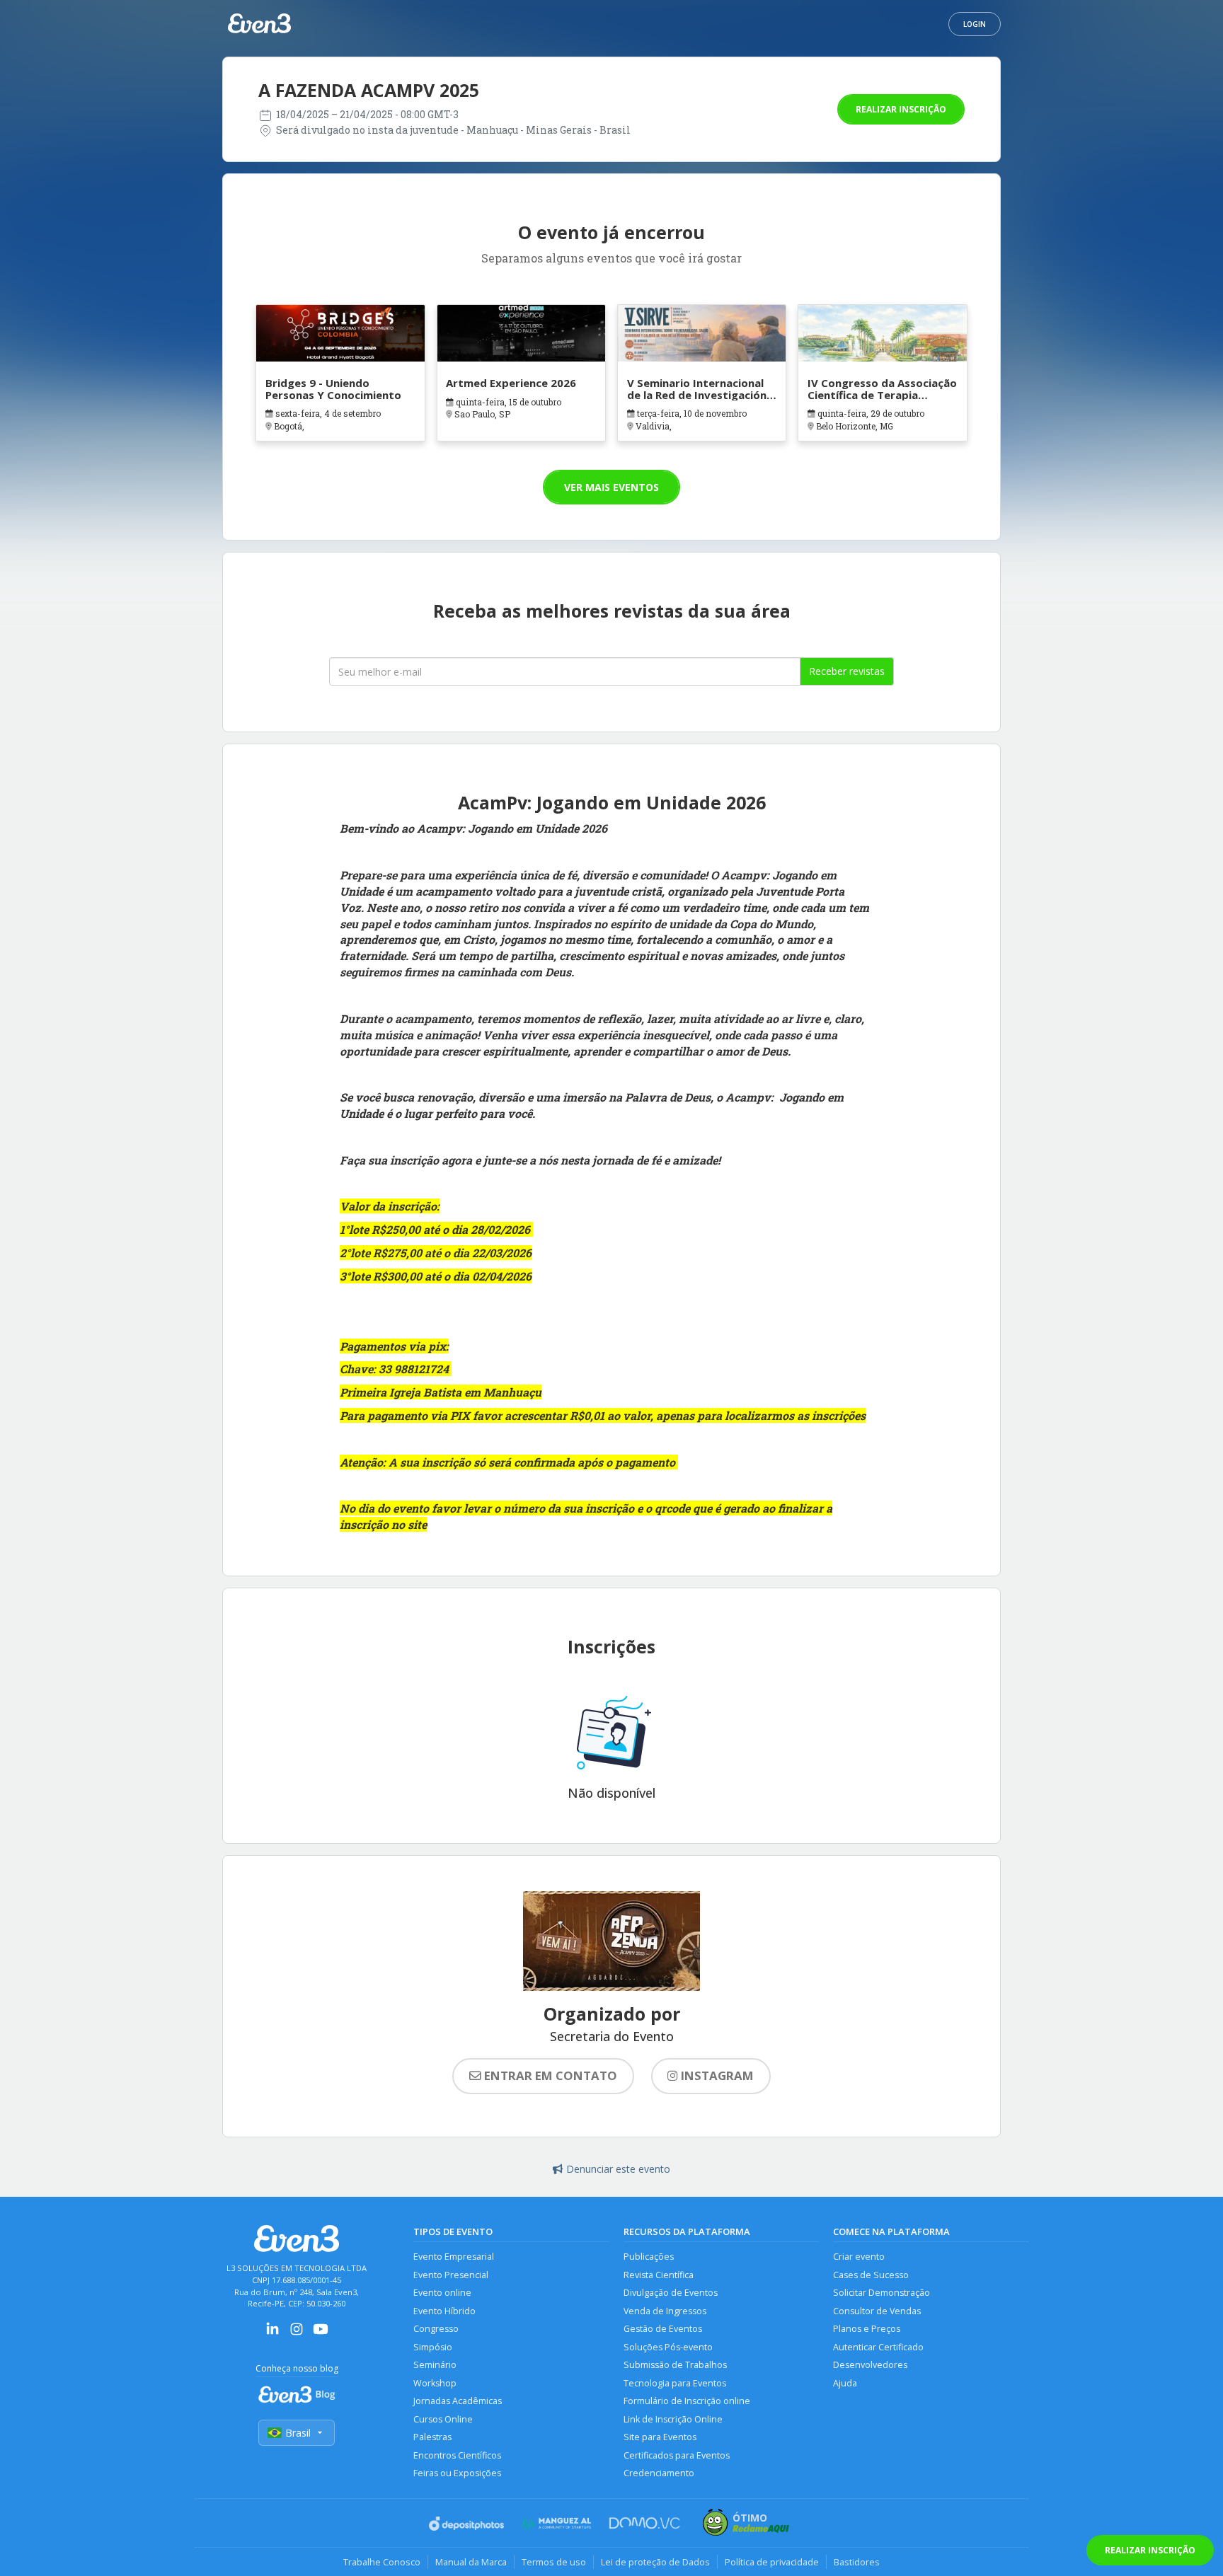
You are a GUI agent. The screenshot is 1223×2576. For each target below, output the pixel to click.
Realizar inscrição (901, 109)
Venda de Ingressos (665, 2311)
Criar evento (859, 2257)
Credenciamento (659, 2473)
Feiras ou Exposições (457, 2473)
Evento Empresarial (454, 2257)
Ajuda (845, 2383)
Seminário (435, 2365)
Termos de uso (554, 2562)
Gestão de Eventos (663, 2329)
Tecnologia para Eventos (675, 2383)
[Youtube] (321, 2334)
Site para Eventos (660, 2437)
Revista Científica (659, 2275)
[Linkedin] (272, 2334)
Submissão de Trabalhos (675, 2365)
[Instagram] (297, 2334)
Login (975, 24)
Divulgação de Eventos (671, 2293)
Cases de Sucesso (871, 2275)
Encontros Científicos (457, 2455)
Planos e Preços (867, 2329)
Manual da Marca (471, 2562)
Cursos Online (443, 2419)
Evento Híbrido (444, 2311)
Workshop (435, 2383)
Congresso (436, 2329)
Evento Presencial (451, 2275)
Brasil (298, 2433)
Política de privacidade (772, 2562)
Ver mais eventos (611, 487)
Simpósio (433, 2347)
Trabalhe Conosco (382, 2562)
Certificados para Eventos (677, 2455)
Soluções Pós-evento (668, 2347)
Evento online (442, 2293)
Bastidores (857, 2562)
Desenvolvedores (870, 2365)
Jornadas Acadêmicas (458, 2401)
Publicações (649, 2257)
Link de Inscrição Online (673, 2419)
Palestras (432, 2437)
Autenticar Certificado (878, 2347)
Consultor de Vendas (877, 2311)
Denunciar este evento (618, 2169)
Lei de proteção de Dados (655, 2562)
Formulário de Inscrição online (687, 2401)
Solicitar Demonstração (882, 2293)
